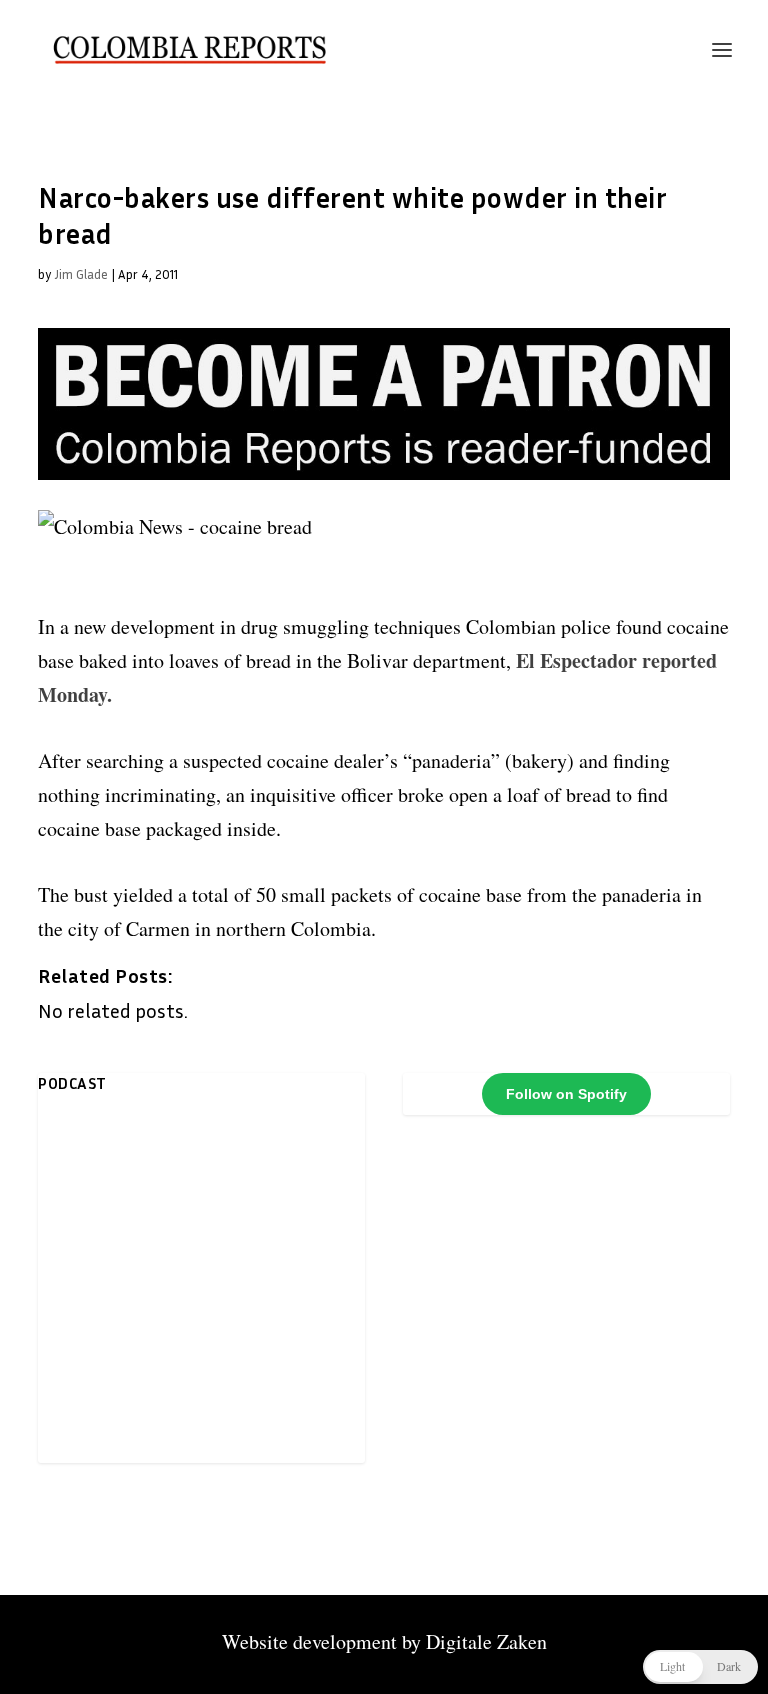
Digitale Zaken (486, 1641)
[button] (700, 1667)
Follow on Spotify (566, 1094)
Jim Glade (81, 274)
